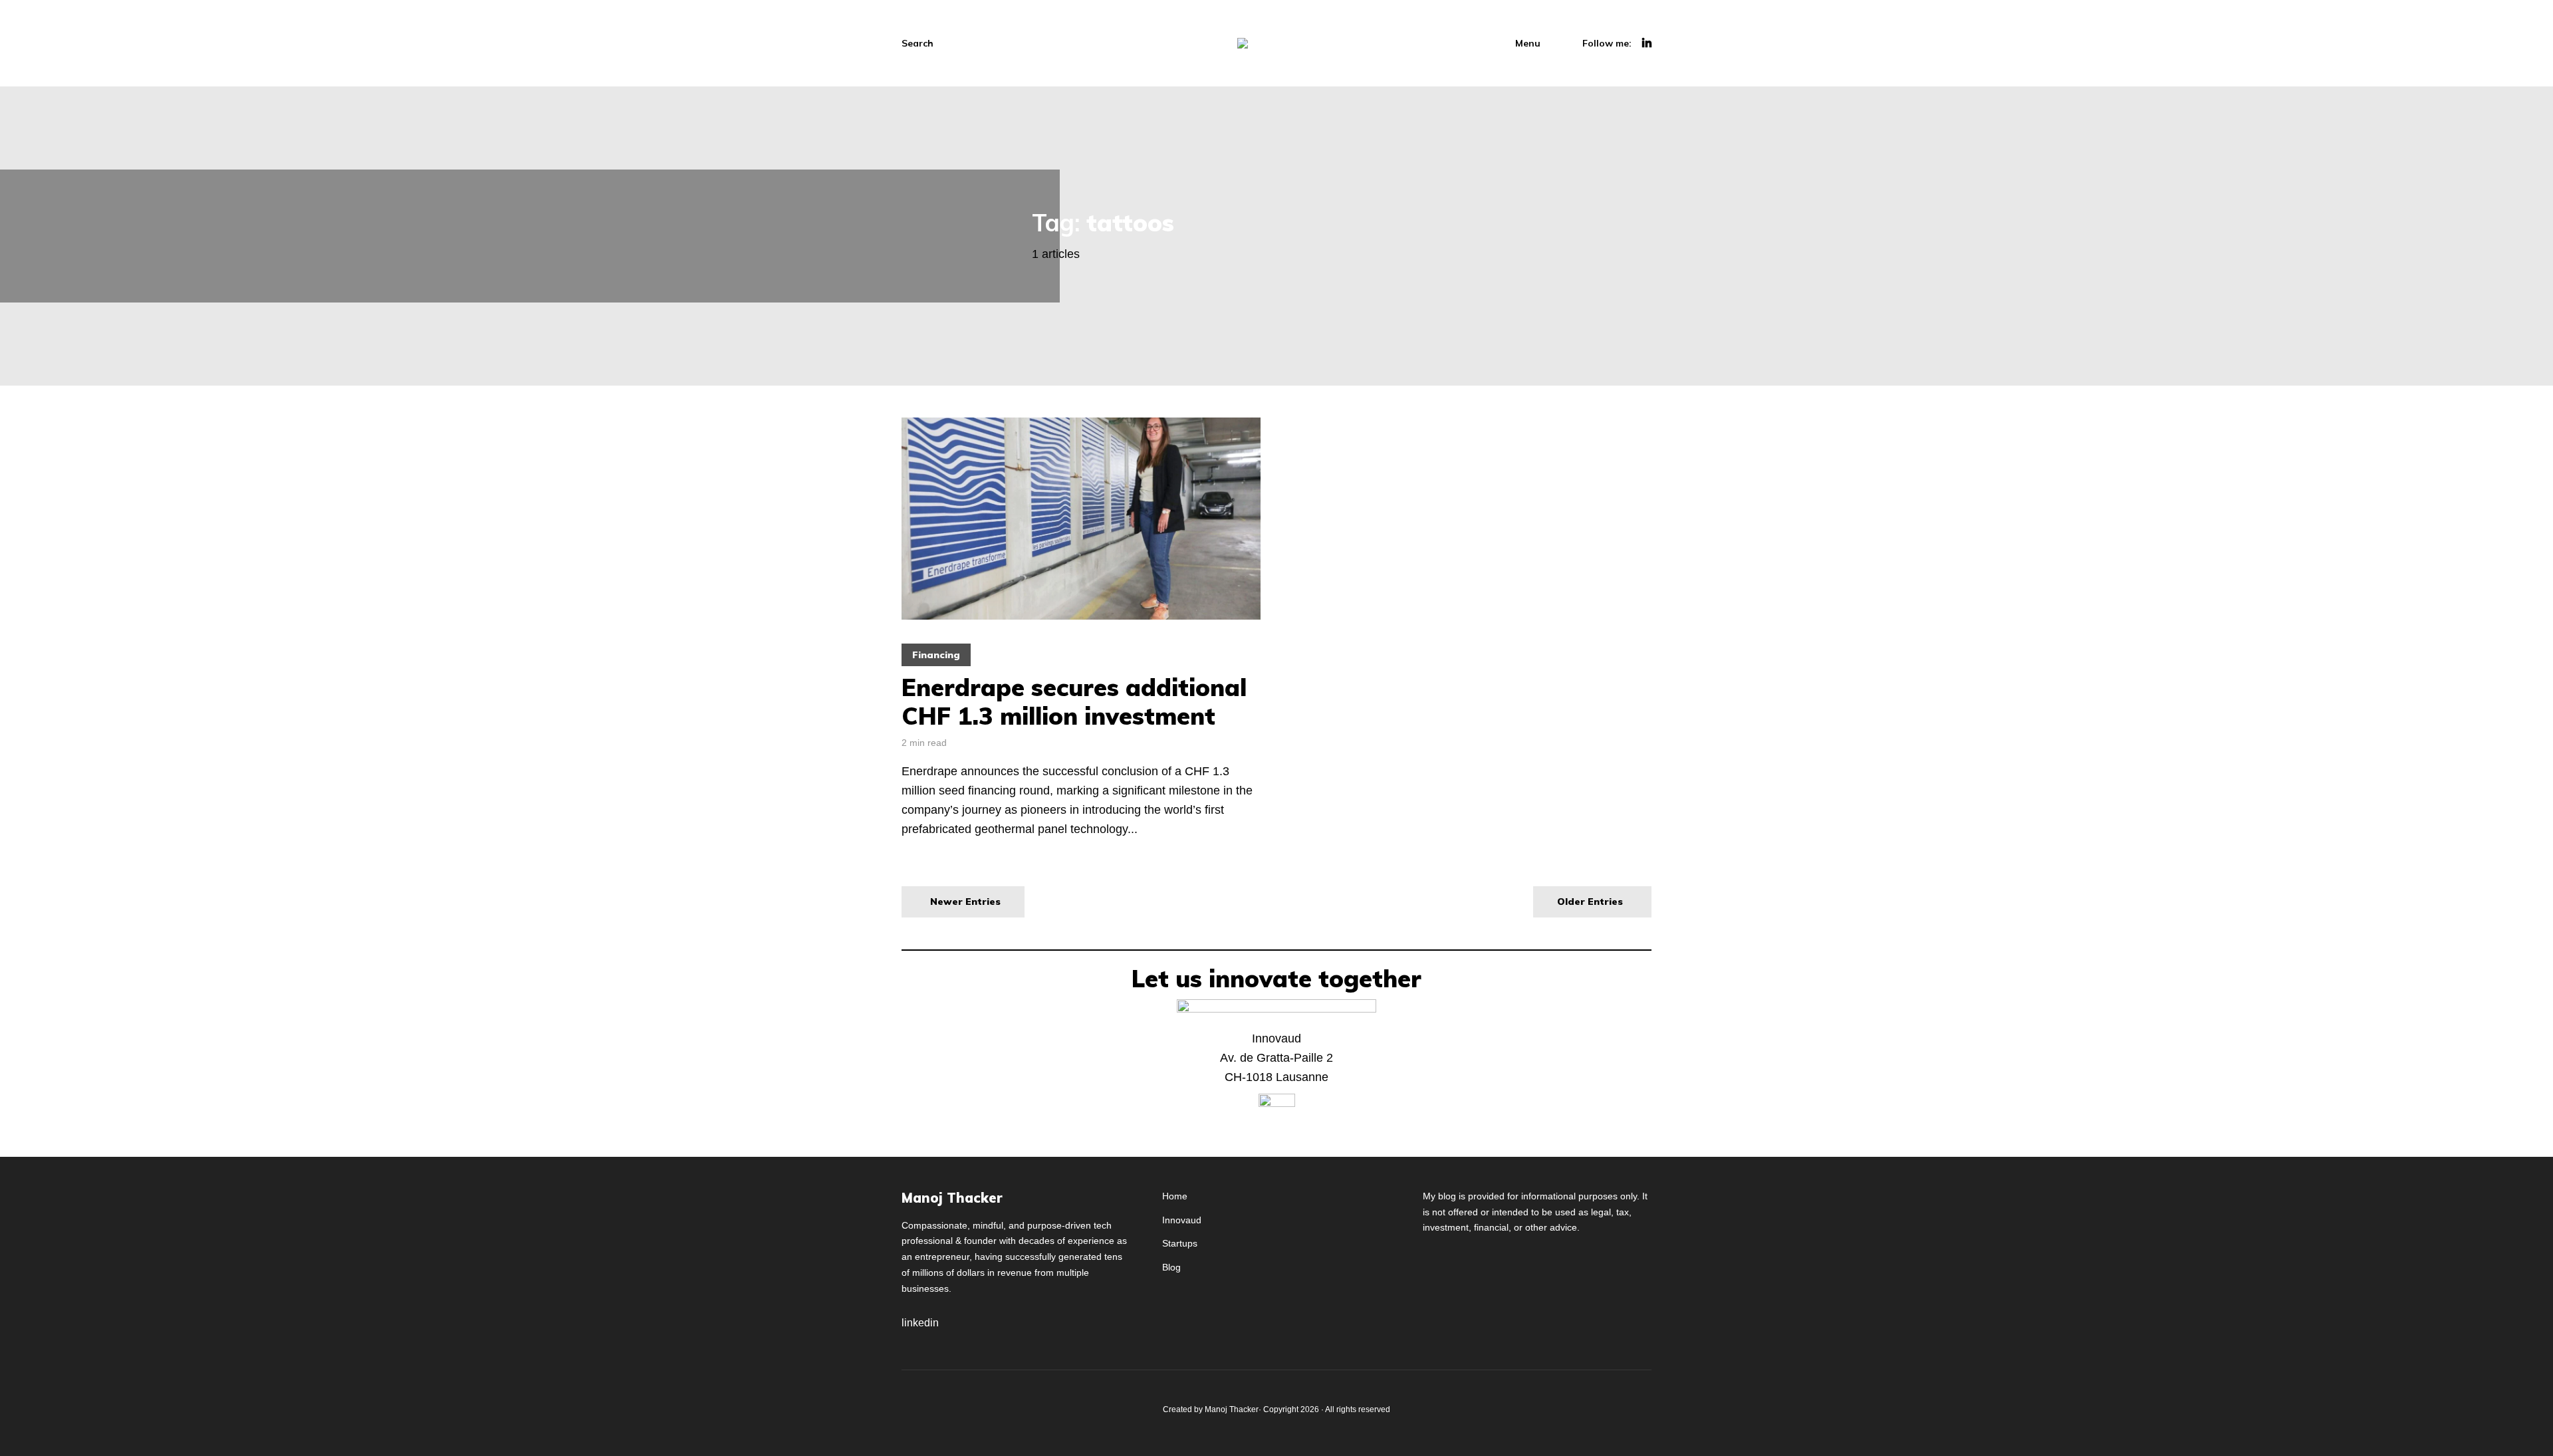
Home (1175, 1196)
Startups (1180, 1243)
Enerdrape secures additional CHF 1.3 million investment (1074, 701)
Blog (1171, 1267)
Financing (936, 655)
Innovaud (1182, 1220)
